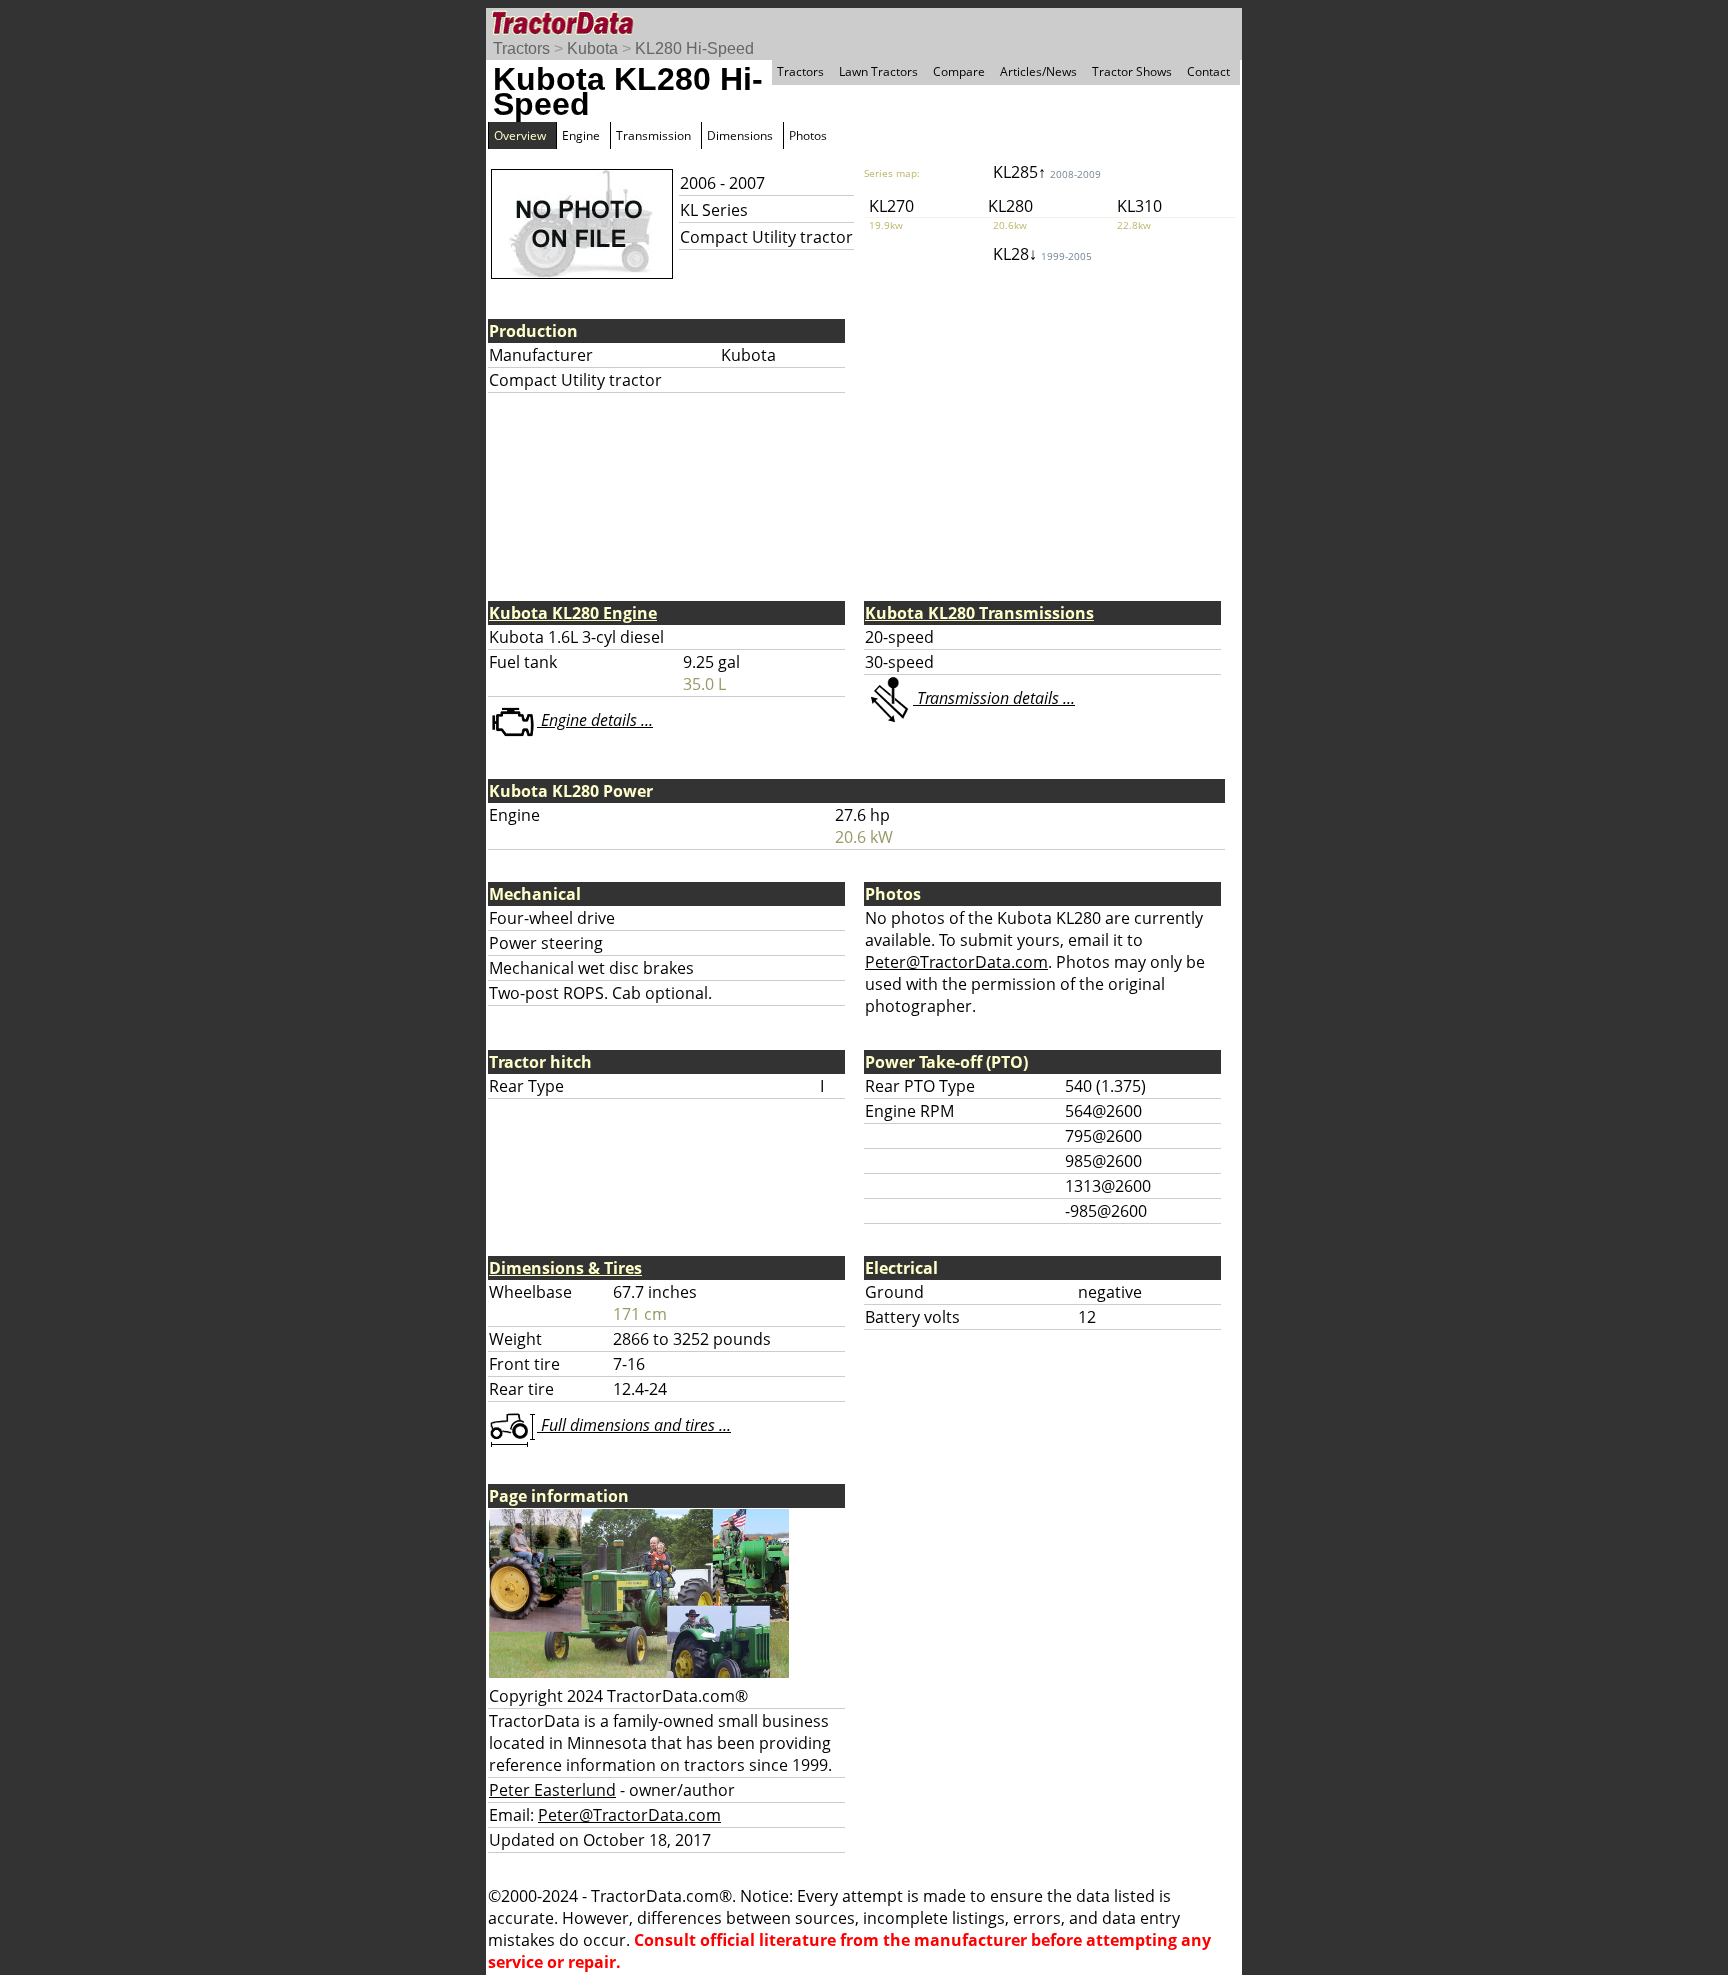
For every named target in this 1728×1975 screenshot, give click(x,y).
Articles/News (1038, 71)
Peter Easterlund (552, 1790)
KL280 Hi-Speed (694, 48)
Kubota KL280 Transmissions (979, 613)
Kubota (592, 48)
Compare (959, 71)
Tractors (521, 48)
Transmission (653, 135)
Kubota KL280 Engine (573, 613)
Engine (581, 135)
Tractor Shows (1132, 71)
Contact (1208, 71)
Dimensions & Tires (565, 1268)
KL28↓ (1042, 254)
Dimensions (740, 135)
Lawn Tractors (878, 71)
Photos (808, 135)
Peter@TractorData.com (956, 962)
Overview (520, 135)
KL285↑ (1047, 172)
